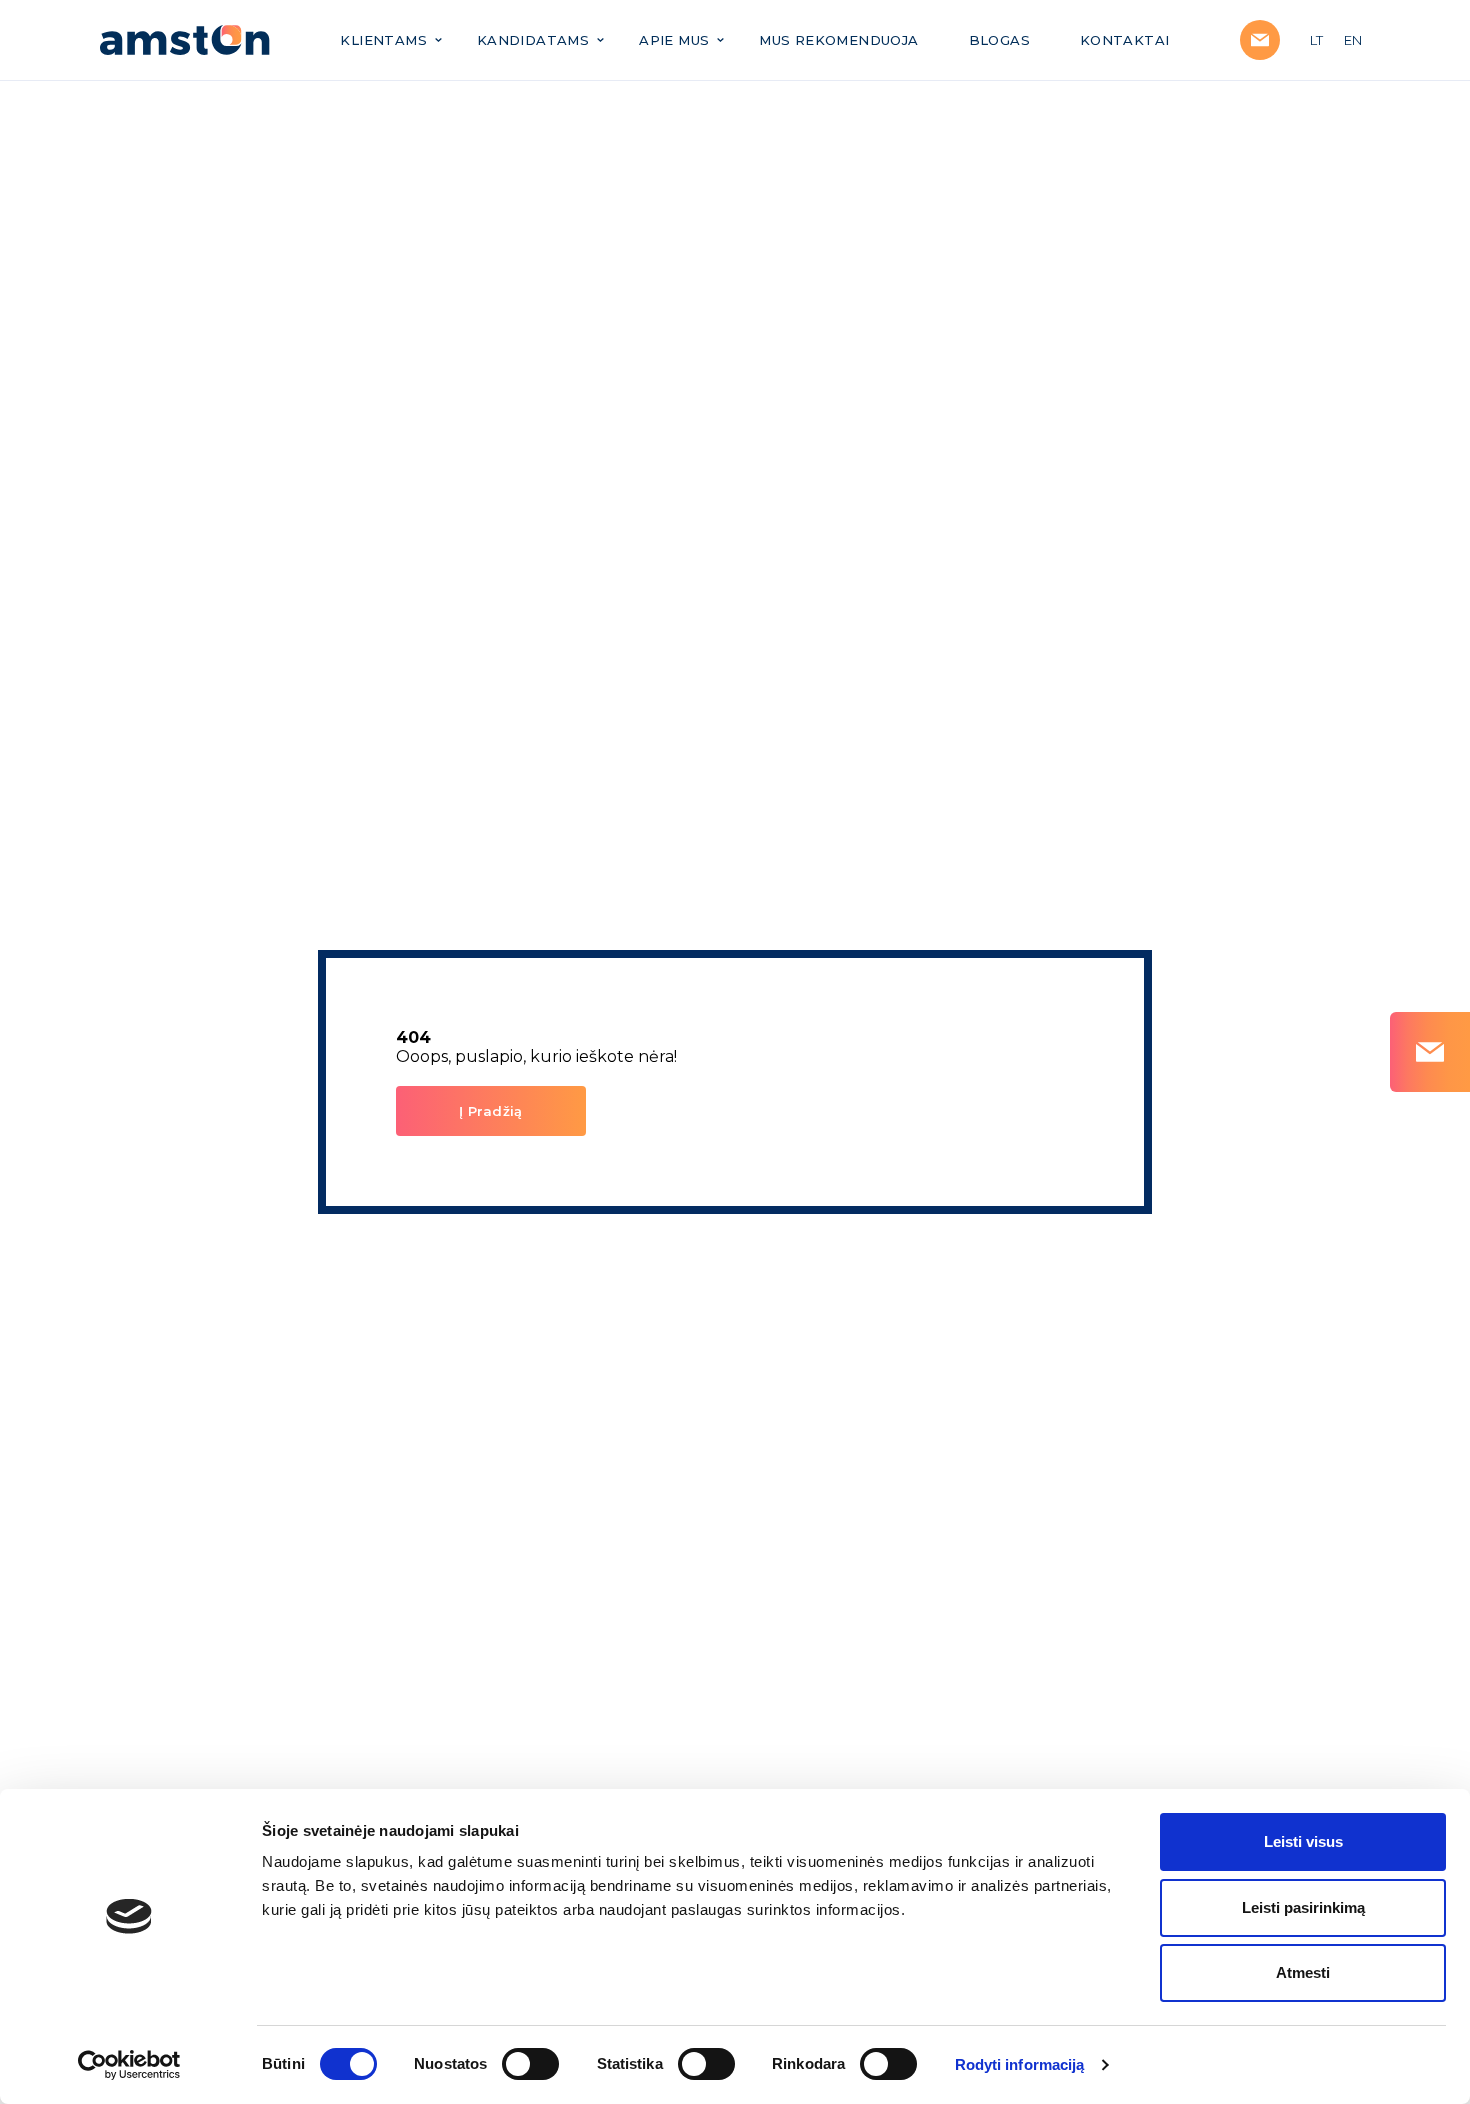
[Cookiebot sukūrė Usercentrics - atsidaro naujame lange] (129, 2065)
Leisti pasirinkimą (1303, 1907)
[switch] (530, 2064)
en (1353, 40)
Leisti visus (1303, 1841)
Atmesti (1303, 1972)
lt (1317, 40)
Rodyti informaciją (1020, 2064)
